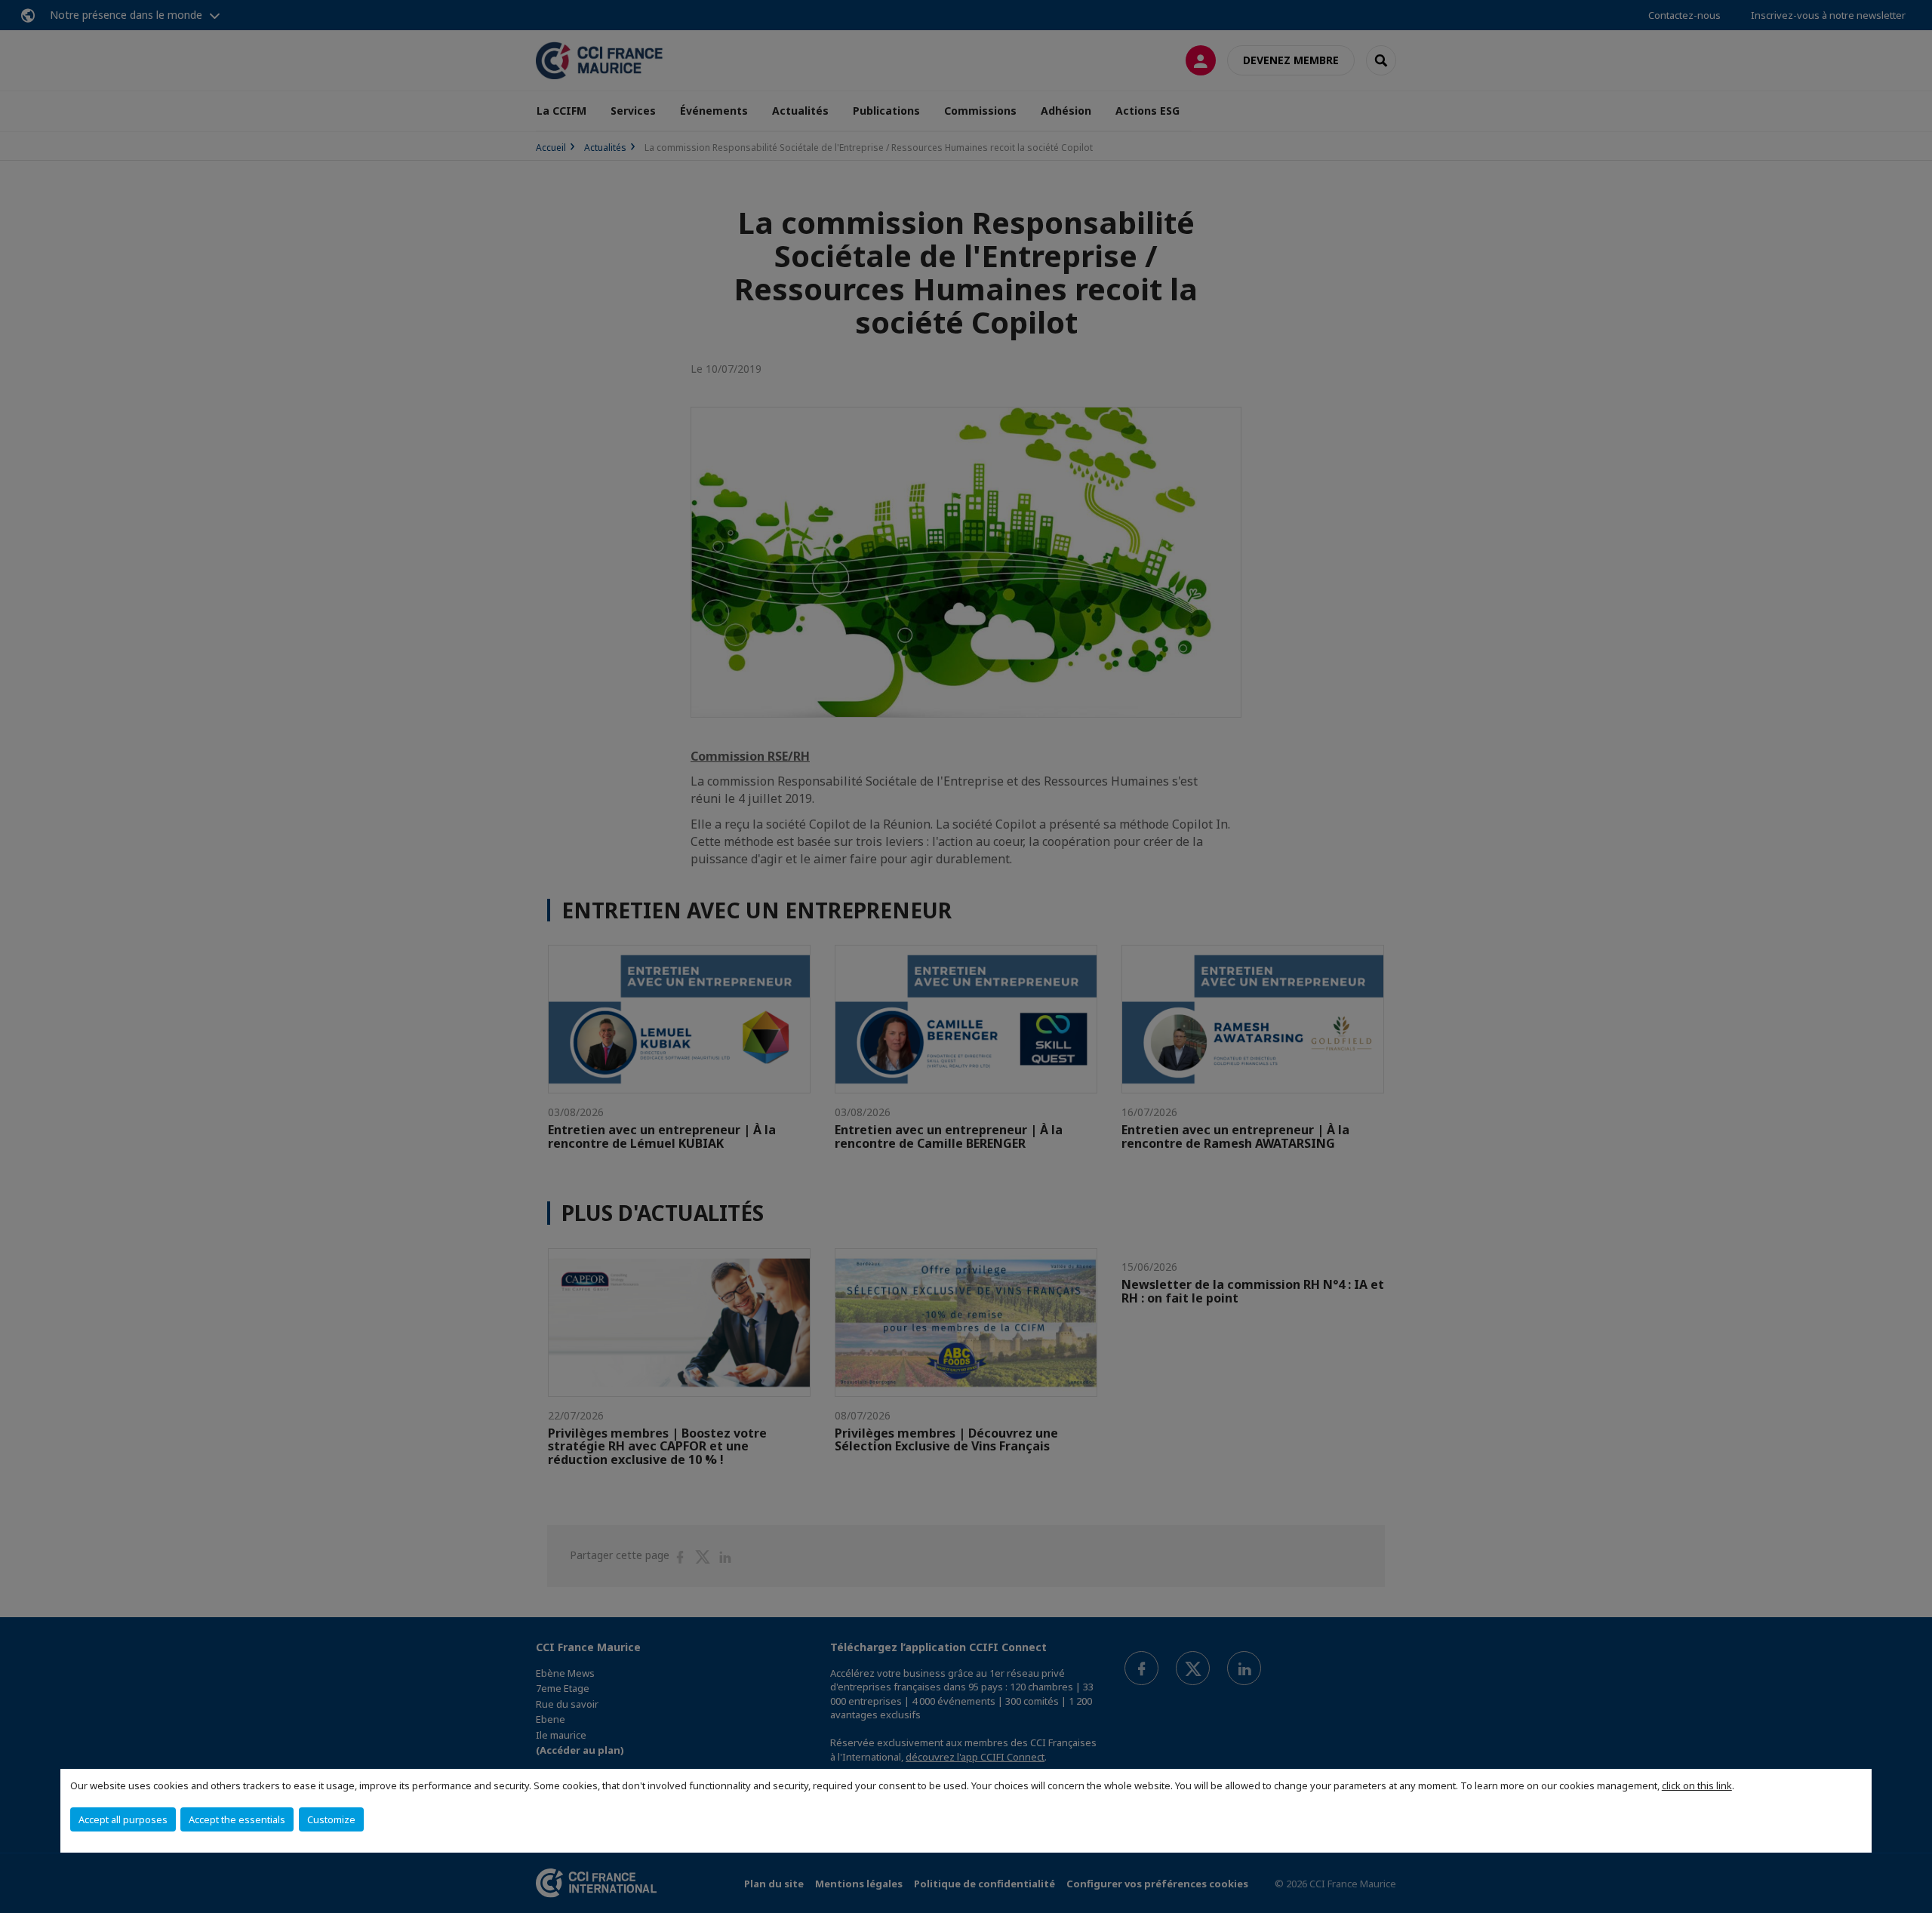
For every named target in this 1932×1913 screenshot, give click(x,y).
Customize (331, 1819)
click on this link (1697, 1785)
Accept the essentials (237, 1819)
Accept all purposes (123, 1819)
